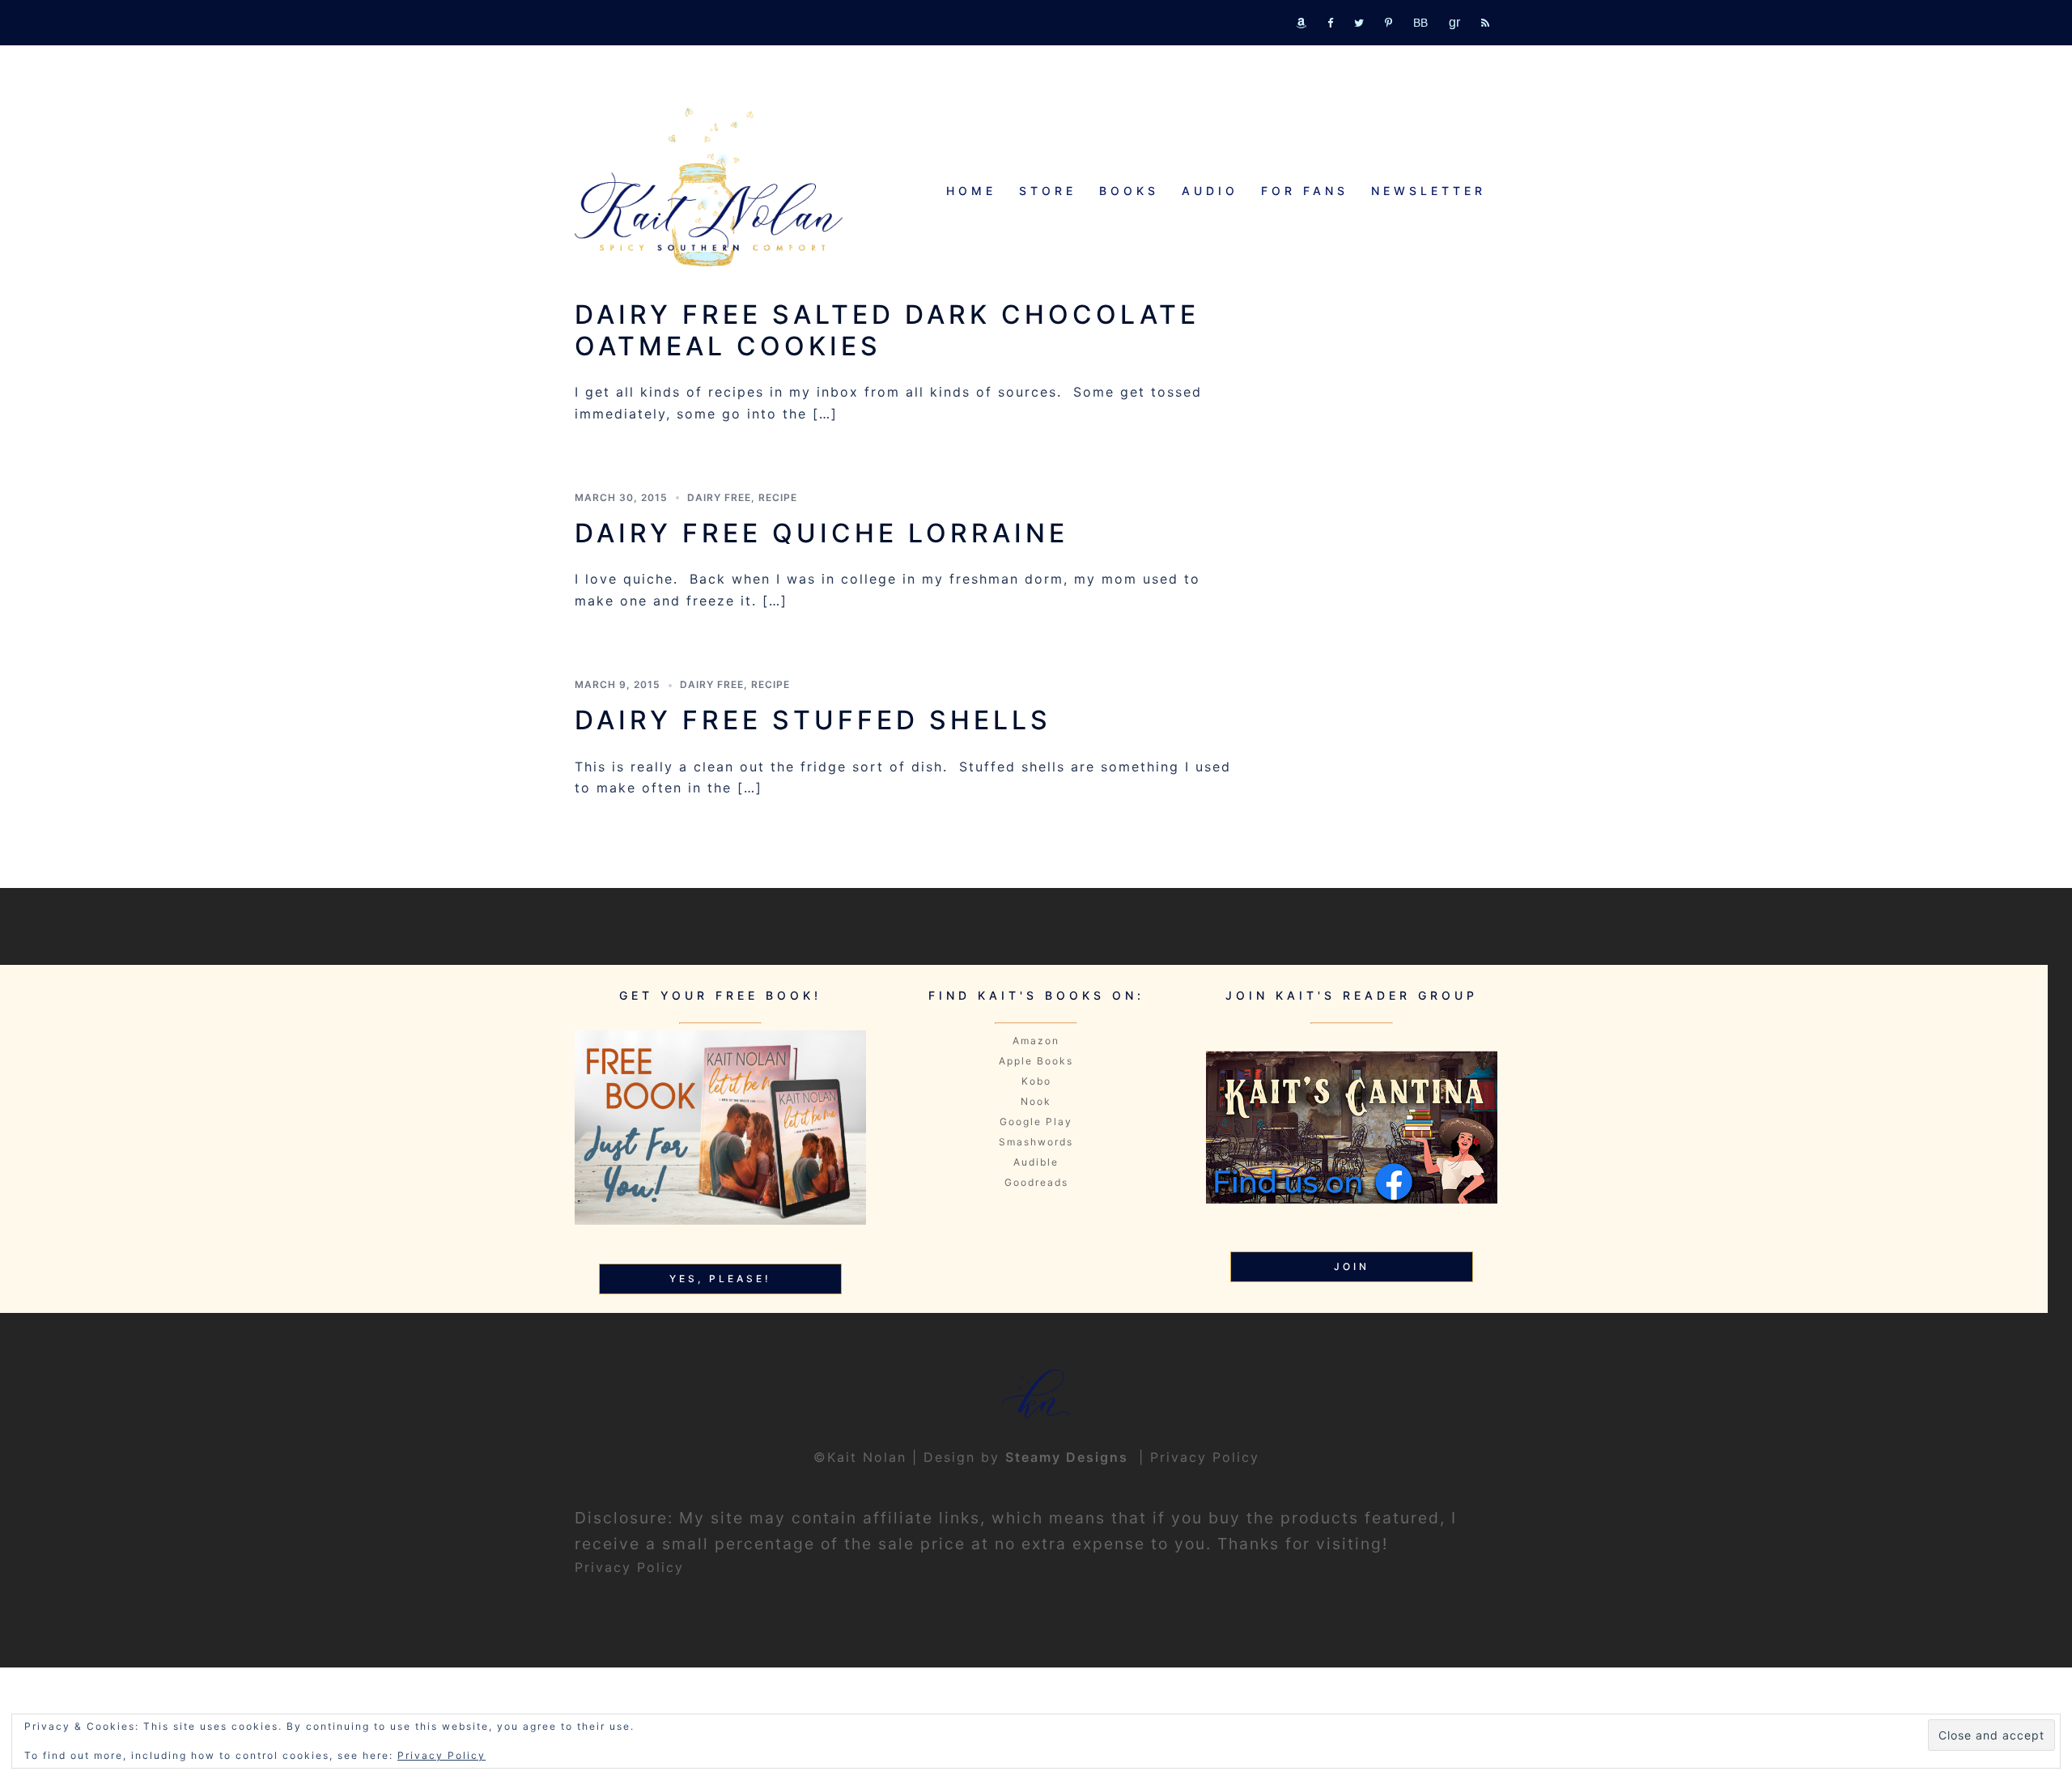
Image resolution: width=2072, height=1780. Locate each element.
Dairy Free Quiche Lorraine (822, 533)
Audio (1210, 191)
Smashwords (1036, 1142)
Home (971, 191)
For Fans (1305, 191)
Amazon (1036, 1041)
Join (1352, 1266)
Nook (1036, 1101)
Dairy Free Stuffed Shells (813, 720)
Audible (1036, 1162)
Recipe (778, 497)
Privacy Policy (1205, 1457)
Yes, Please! (720, 1279)
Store (1048, 191)
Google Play (1036, 1122)
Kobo (1036, 1081)
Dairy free (719, 497)
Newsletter (1429, 191)
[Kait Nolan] (709, 187)
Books (1129, 191)
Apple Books (1036, 1061)
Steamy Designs (1069, 1457)
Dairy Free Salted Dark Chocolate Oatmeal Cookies (887, 330)
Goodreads (1036, 1182)
